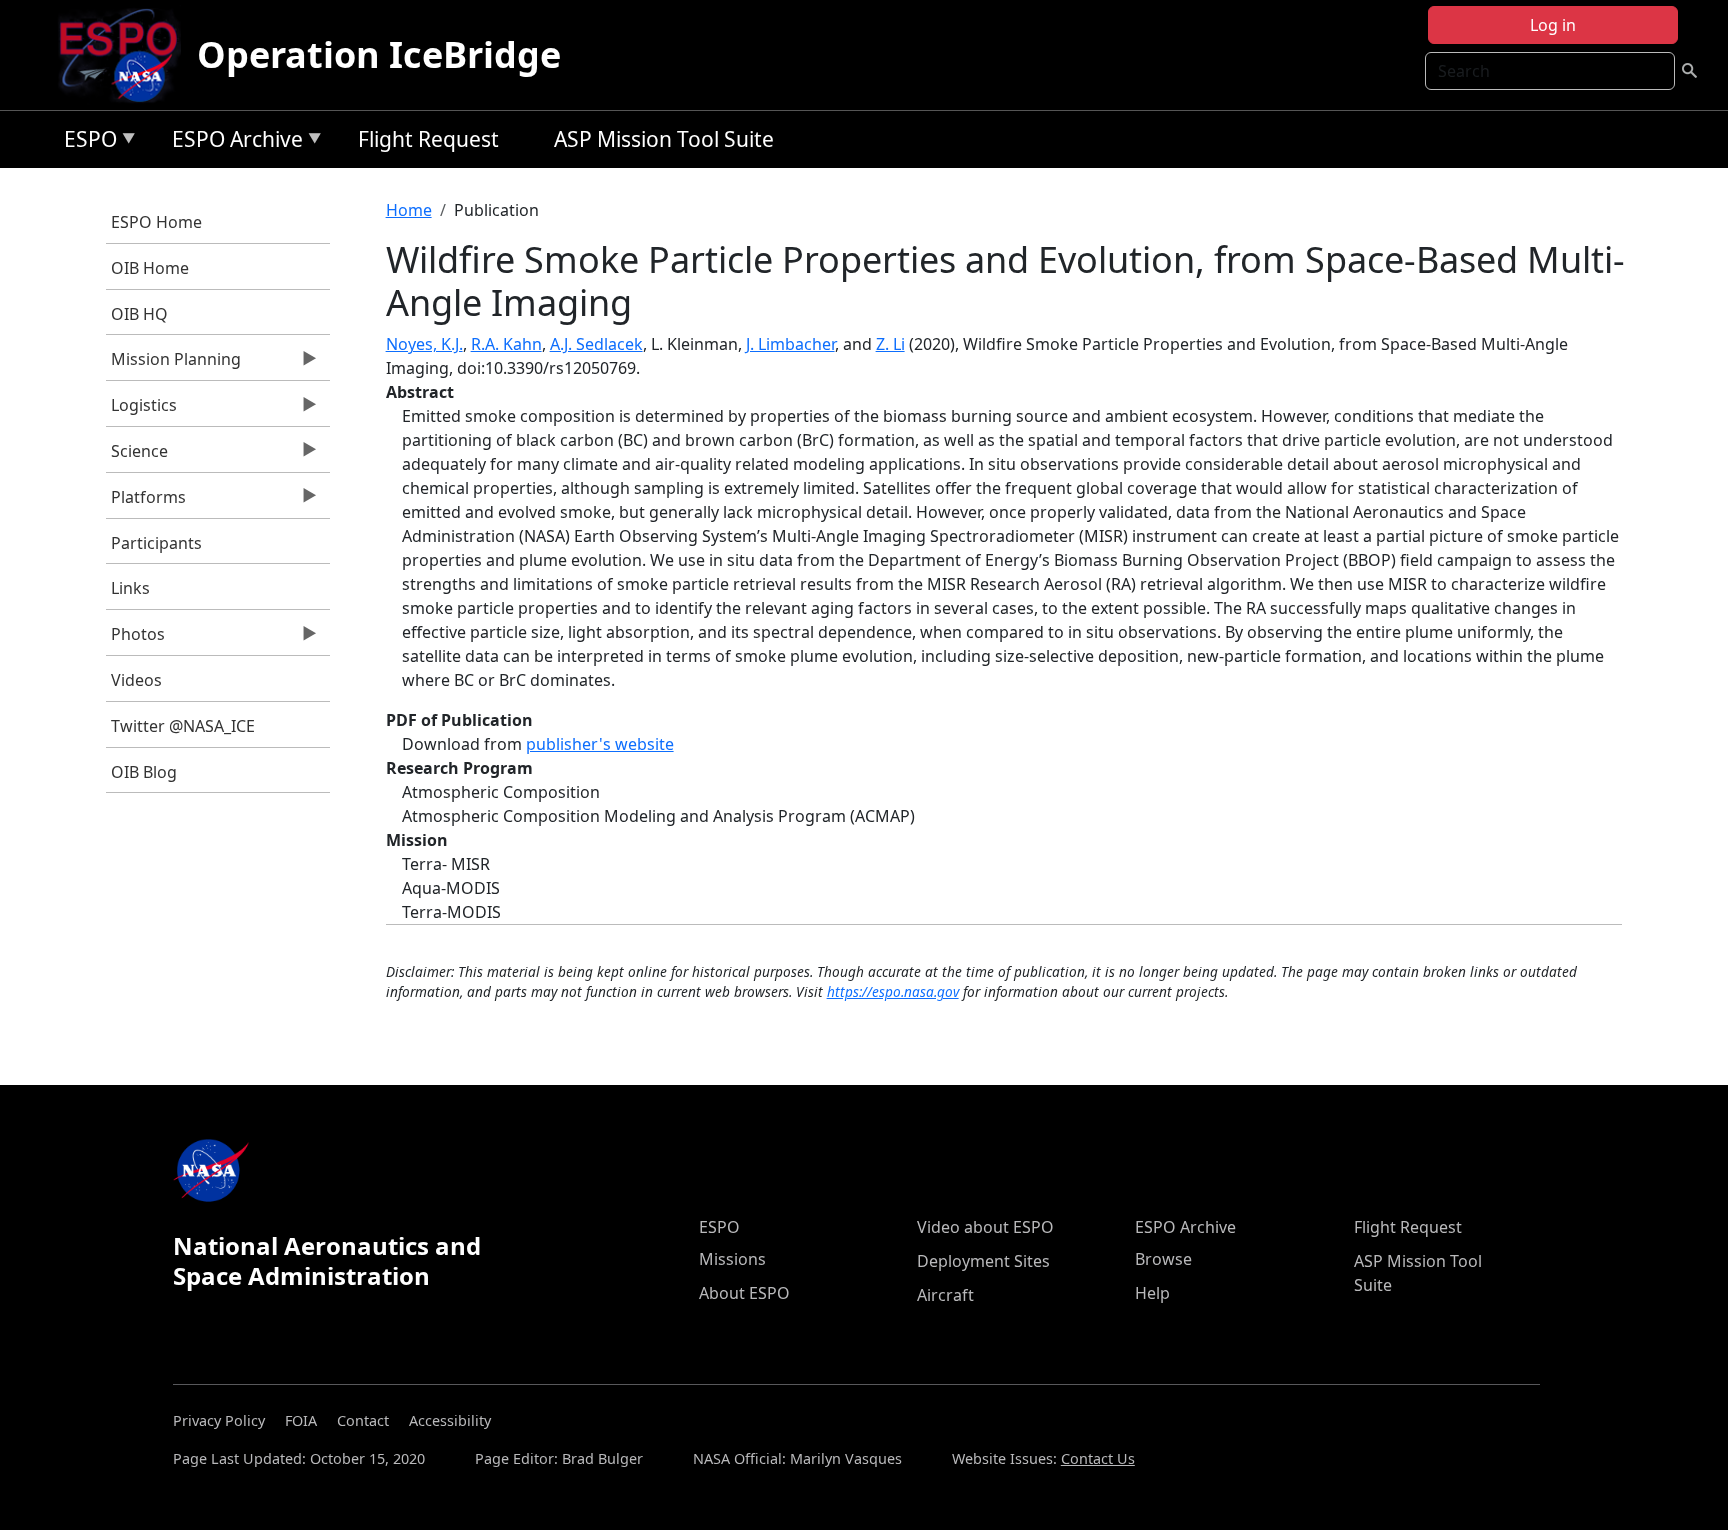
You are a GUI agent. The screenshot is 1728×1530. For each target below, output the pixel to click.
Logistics (141, 410)
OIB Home (150, 268)
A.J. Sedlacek (596, 344)
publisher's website (600, 744)
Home (409, 210)
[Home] (126, 55)
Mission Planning (173, 364)
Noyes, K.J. (424, 344)
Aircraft (945, 1295)
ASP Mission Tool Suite (664, 139)
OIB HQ (139, 314)
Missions (732, 1259)
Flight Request (428, 139)
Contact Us (1098, 1458)
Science (137, 456)
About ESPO (744, 1293)
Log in (1553, 25)
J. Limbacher (790, 344)
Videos (136, 680)
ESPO (85, 142)
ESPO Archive (232, 142)
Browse (1163, 1259)
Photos (135, 639)
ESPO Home (156, 222)
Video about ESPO (985, 1227)
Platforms (146, 502)
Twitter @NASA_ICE (183, 726)
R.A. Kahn (506, 344)
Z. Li (890, 344)
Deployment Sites (983, 1261)
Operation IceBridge (379, 54)
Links (130, 588)
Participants (156, 543)
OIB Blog (144, 772)
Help (1152, 1293)
